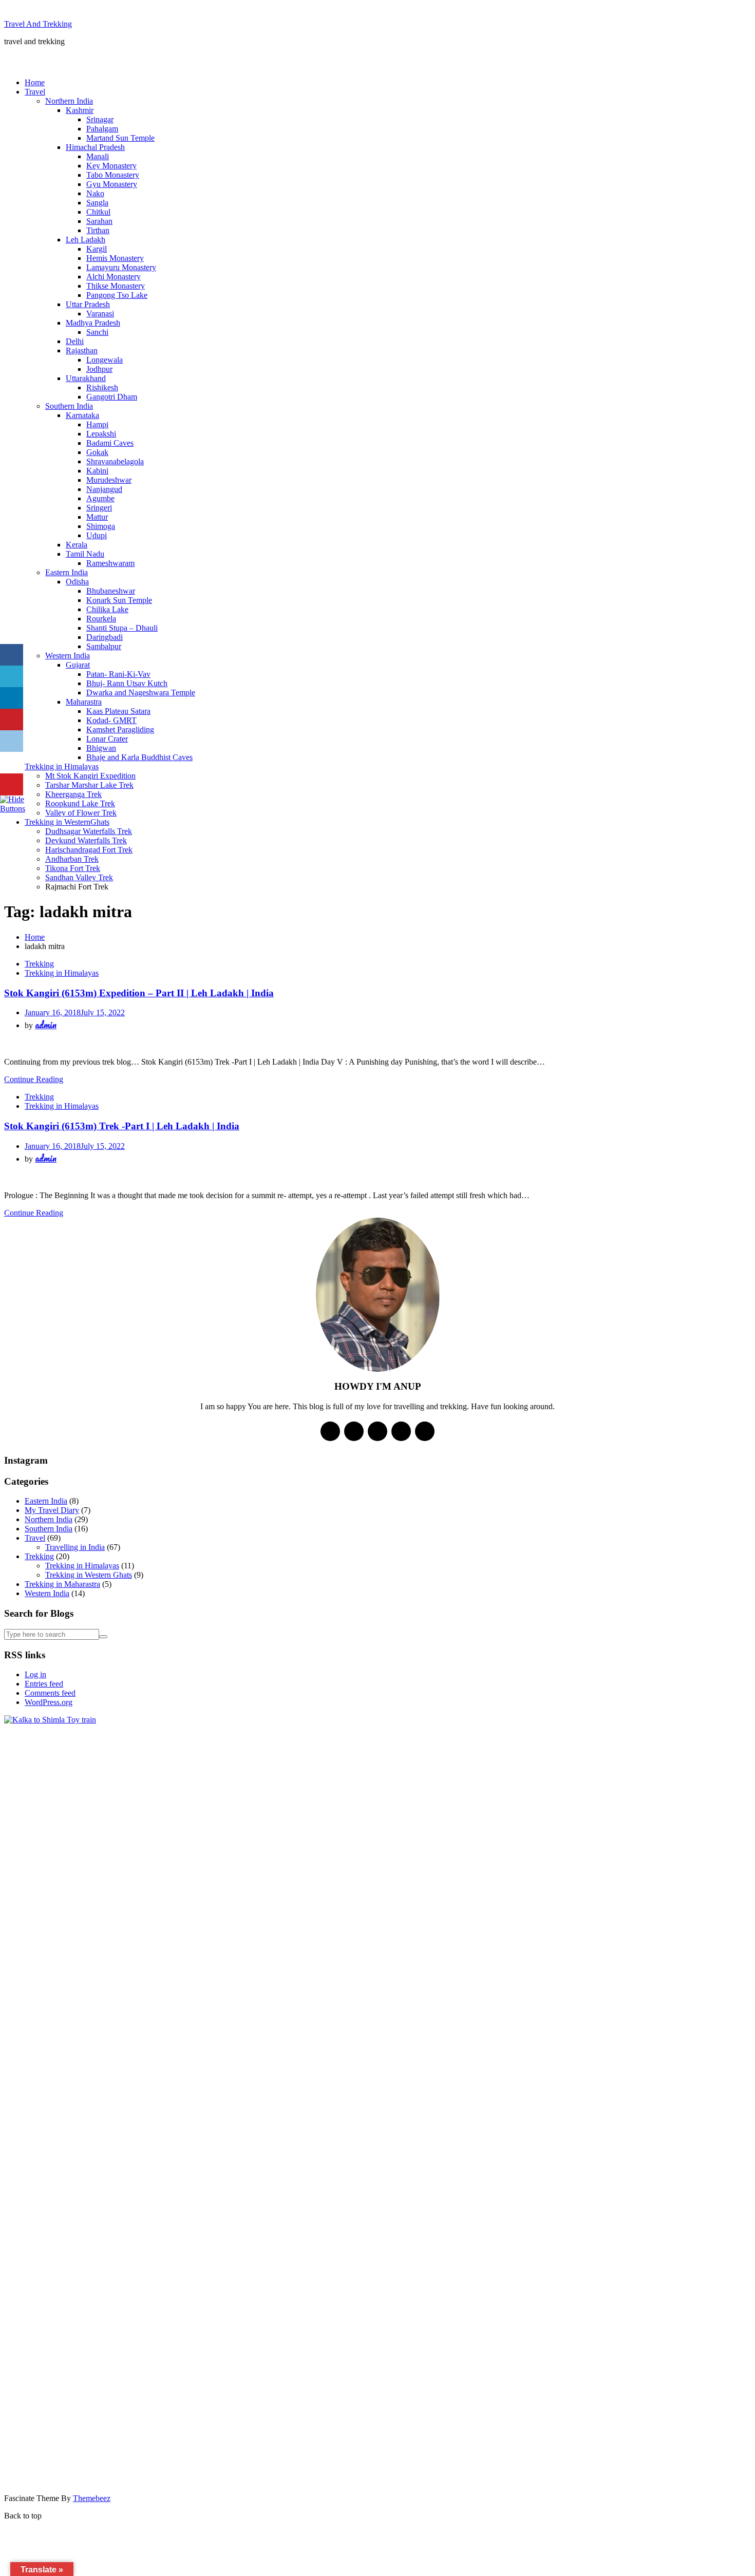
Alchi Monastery (114, 277)
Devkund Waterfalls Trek (86, 840)
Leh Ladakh (86, 240)
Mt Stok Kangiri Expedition (90, 776)
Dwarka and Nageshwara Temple (141, 693)
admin (46, 1025)
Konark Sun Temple (119, 600)
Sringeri (99, 508)
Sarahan (99, 221)
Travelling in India (75, 1547)
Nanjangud (104, 489)
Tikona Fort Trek (73, 868)
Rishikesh (102, 387)
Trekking (39, 964)
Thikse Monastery (116, 286)
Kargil (97, 249)
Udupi (97, 535)
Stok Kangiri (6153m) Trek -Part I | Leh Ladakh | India (122, 1126)
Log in (35, 1674)
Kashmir (80, 110)
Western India (68, 656)
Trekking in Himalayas (62, 766)
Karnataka (82, 415)
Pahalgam (102, 129)
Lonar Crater (107, 739)
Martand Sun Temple (120, 138)
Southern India (69, 406)
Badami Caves (110, 443)
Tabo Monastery (113, 175)
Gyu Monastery (112, 184)
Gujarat (78, 665)
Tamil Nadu (85, 554)
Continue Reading (34, 1079)
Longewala (105, 360)
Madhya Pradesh (93, 323)
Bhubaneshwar (111, 591)
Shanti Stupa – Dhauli (122, 628)
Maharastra (84, 702)
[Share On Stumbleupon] (12, 763)
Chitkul (98, 212)
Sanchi (97, 332)
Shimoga (101, 526)
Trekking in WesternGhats (67, 822)
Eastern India (67, 572)
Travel (35, 92)
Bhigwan (101, 748)
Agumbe (100, 498)
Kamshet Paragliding (120, 730)
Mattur (97, 517)
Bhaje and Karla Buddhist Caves (139, 757)
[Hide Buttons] (13, 809)
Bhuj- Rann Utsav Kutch (127, 683)
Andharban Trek (72, 859)
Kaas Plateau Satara (118, 711)
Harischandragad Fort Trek (89, 850)
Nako (95, 193)
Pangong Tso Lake (117, 295)
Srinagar (100, 119)
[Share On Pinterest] (12, 720)
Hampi (97, 424)
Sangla (97, 203)
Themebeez (92, 2498)
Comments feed (50, 1693)
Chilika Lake (107, 609)
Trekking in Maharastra (62, 1584)
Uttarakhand (86, 378)
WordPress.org (49, 1702)
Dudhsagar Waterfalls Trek (89, 831)
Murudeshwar (109, 480)
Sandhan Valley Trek (79, 877)
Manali (98, 156)
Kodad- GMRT (111, 720)
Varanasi (100, 314)
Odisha (77, 582)
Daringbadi (105, 637)
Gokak (97, 452)
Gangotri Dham (112, 397)
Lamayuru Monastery (121, 267)
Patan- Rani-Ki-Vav (118, 674)
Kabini (97, 471)
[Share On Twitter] (12, 677)
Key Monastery (111, 166)
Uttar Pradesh (88, 304)
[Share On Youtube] (12, 784)
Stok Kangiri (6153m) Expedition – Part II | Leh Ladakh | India (139, 993)
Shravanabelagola (115, 461)
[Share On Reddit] (12, 741)
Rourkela (101, 619)
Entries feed (44, 1684)
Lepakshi (101, 434)
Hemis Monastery (115, 258)
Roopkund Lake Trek (80, 803)
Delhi (75, 341)
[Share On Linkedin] (12, 698)
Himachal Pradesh (95, 147)
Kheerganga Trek (73, 794)
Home (35, 82)
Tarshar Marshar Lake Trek (89, 785)
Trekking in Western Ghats (89, 1575)
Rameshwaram (110, 563)
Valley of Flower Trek (81, 813)
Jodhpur (99, 369)
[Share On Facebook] (12, 655)
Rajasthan (82, 351)
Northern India (69, 101)
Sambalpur (104, 646)
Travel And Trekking (38, 24)
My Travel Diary (52, 1510)
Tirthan (98, 230)
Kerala (77, 545)
